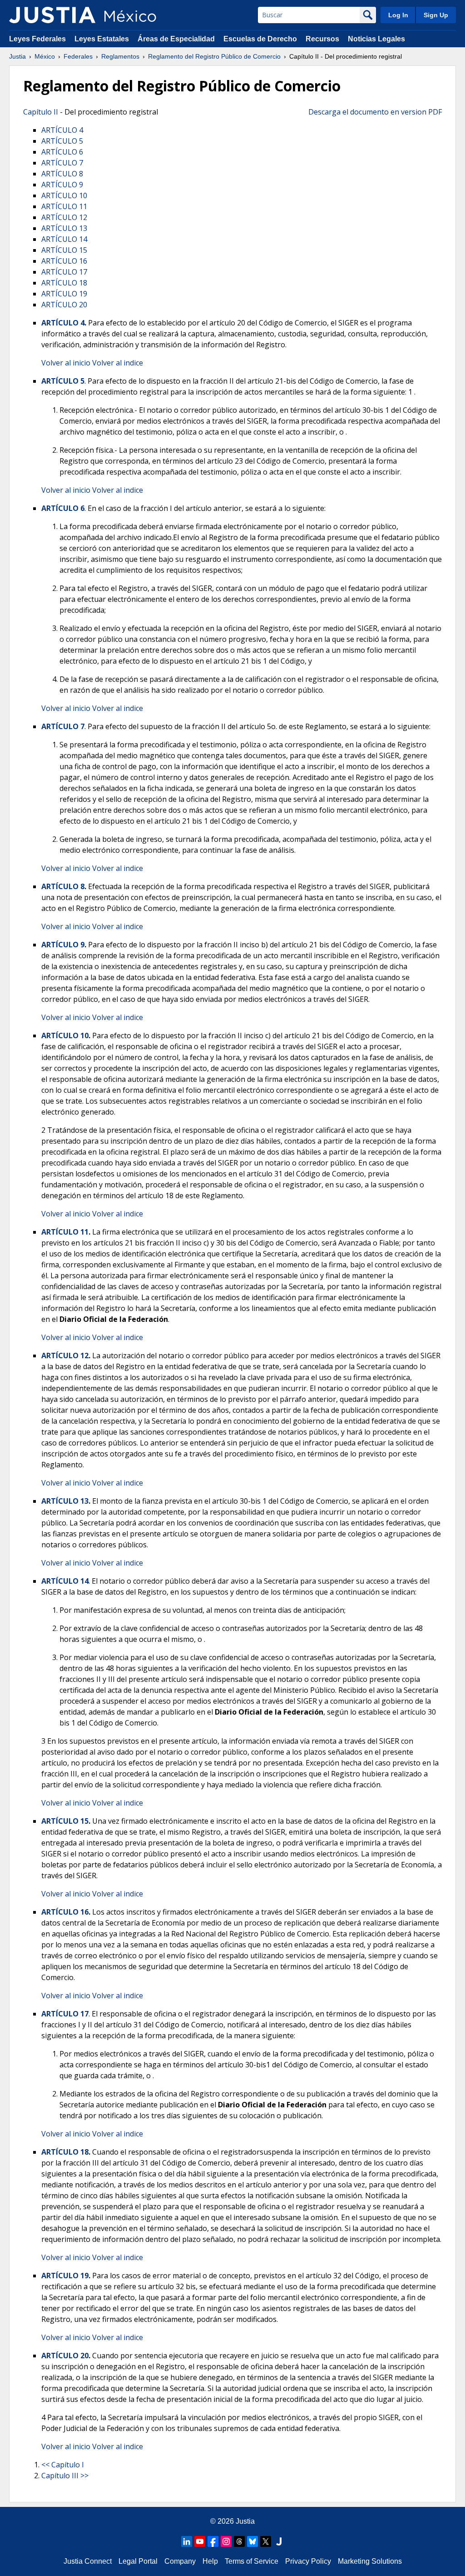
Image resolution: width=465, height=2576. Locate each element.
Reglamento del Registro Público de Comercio (214, 56)
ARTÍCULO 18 (64, 283)
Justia (17, 56)
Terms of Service (252, 2561)
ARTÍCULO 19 (64, 294)
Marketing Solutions (370, 2561)
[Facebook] (213, 2541)
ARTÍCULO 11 (64, 206)
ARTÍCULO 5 (62, 141)
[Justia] (52, 15)
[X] (266, 2541)
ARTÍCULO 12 (64, 217)
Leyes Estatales (102, 39)
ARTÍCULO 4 (62, 130)
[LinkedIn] (187, 2541)
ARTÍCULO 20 (64, 305)
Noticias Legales (376, 39)
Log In (398, 15)
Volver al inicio (66, 363)
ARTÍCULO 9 (62, 185)
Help (210, 2561)
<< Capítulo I (63, 2465)
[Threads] (239, 2541)
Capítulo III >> (65, 2476)
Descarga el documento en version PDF (375, 112)
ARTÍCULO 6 (62, 152)
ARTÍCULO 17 (64, 272)
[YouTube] (200, 2541)
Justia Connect (88, 2561)
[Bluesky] (252, 2541)
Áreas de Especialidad (176, 39)
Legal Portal (138, 2561)
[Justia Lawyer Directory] (279, 2541)
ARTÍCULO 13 (64, 228)
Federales (78, 56)
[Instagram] (226, 2541)
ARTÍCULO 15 (64, 250)
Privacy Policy (308, 2561)
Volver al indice (118, 363)
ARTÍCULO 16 (64, 261)
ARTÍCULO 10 (64, 195)
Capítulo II (41, 112)
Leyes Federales (37, 39)
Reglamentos (120, 56)
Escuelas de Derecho (260, 39)
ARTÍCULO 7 (62, 163)
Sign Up (436, 15)
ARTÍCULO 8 (62, 174)
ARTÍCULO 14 (64, 239)
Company (180, 2561)
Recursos (322, 39)
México (45, 56)
